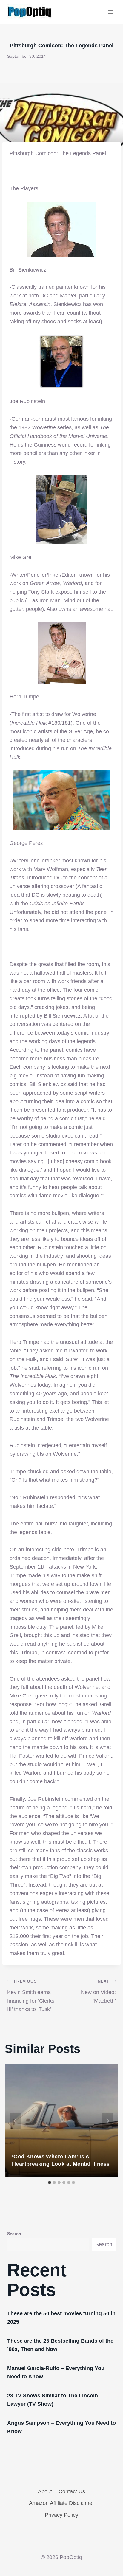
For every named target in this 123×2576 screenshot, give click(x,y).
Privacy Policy (61, 2515)
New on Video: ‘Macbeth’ (98, 1991)
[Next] (107, 2121)
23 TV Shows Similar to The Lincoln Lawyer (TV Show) (53, 2400)
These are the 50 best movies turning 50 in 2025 (61, 2318)
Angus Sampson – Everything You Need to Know (61, 2427)
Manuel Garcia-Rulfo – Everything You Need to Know (56, 2372)
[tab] (50, 2182)
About (45, 2491)
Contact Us (72, 2491)
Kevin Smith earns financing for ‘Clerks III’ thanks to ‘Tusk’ (31, 1995)
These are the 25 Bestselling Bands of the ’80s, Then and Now (60, 2345)
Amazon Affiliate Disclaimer (61, 2503)
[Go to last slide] (16, 2121)
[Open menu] (110, 12)
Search (14, 2234)
